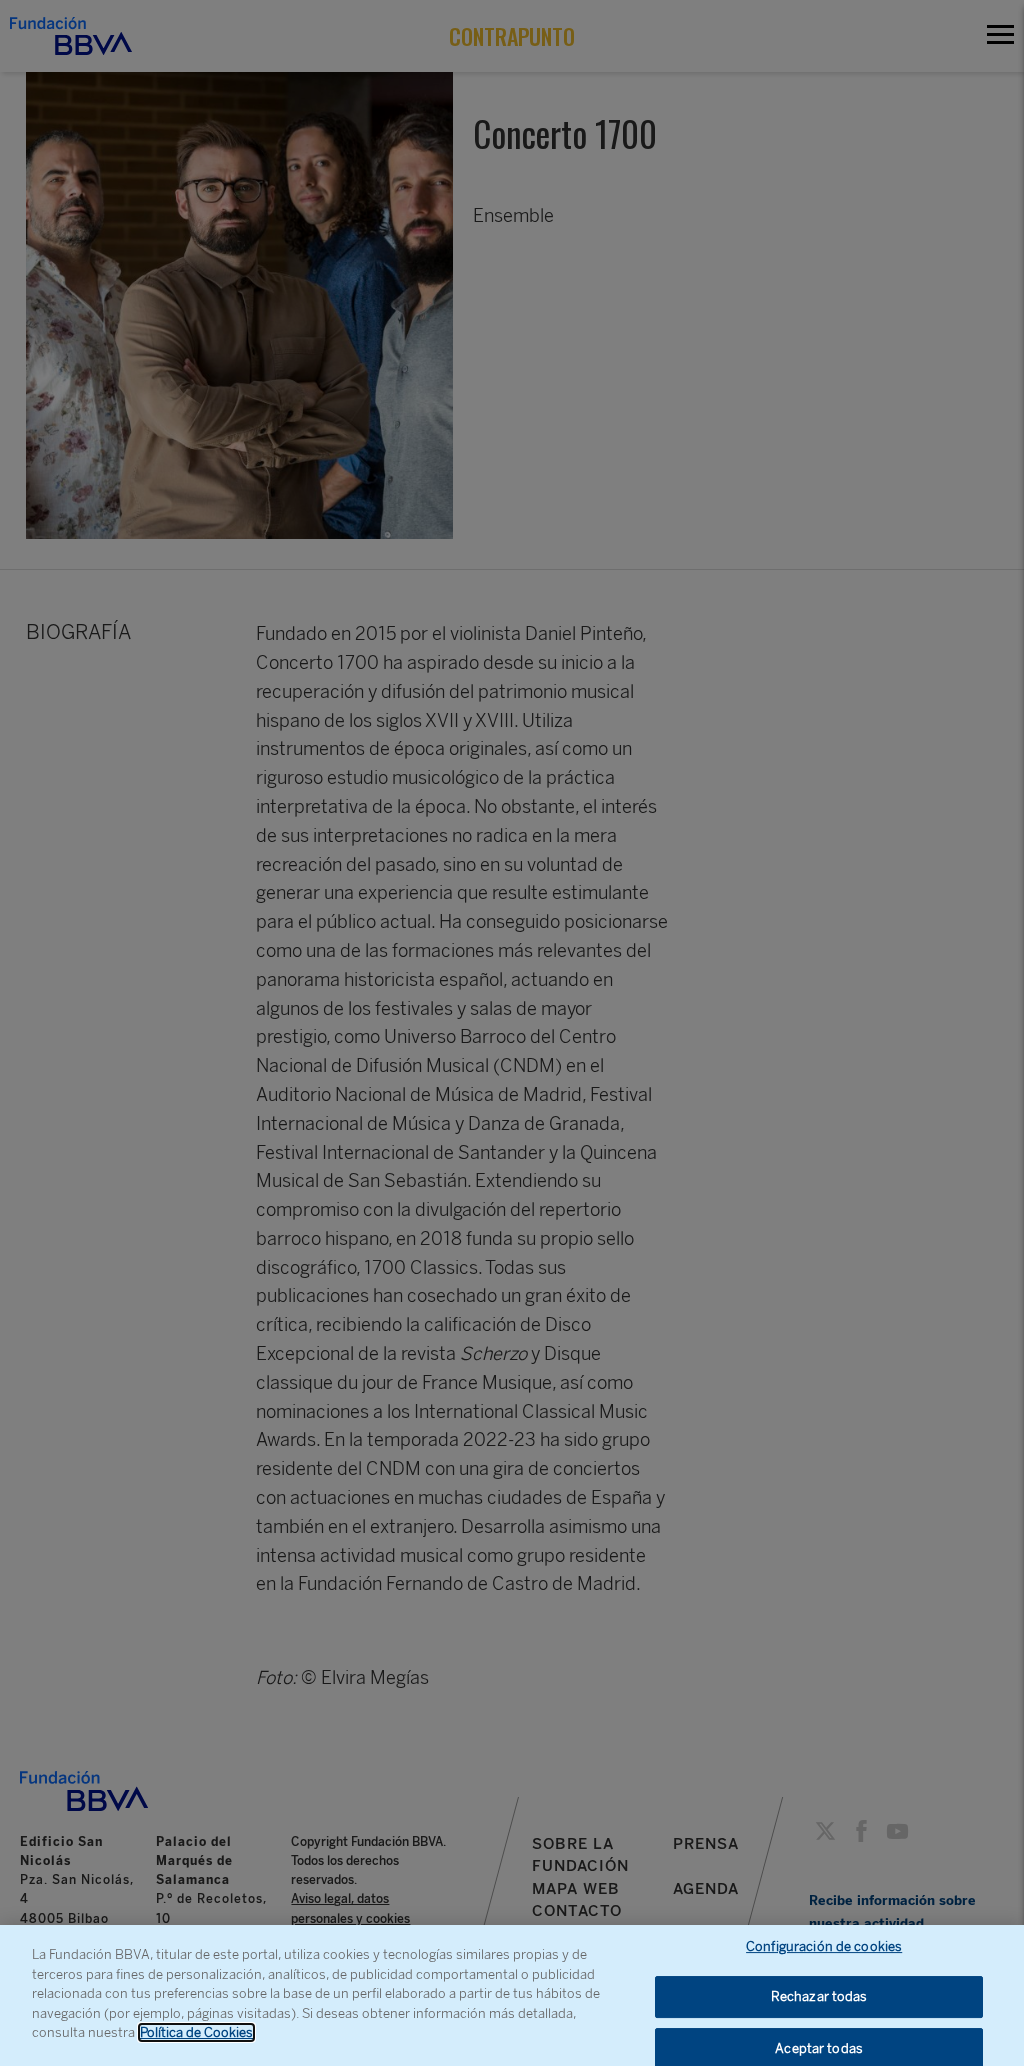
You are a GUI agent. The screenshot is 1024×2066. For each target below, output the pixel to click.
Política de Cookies (196, 2032)
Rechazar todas (819, 1996)
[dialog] (512, 1995)
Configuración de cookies (824, 1946)
